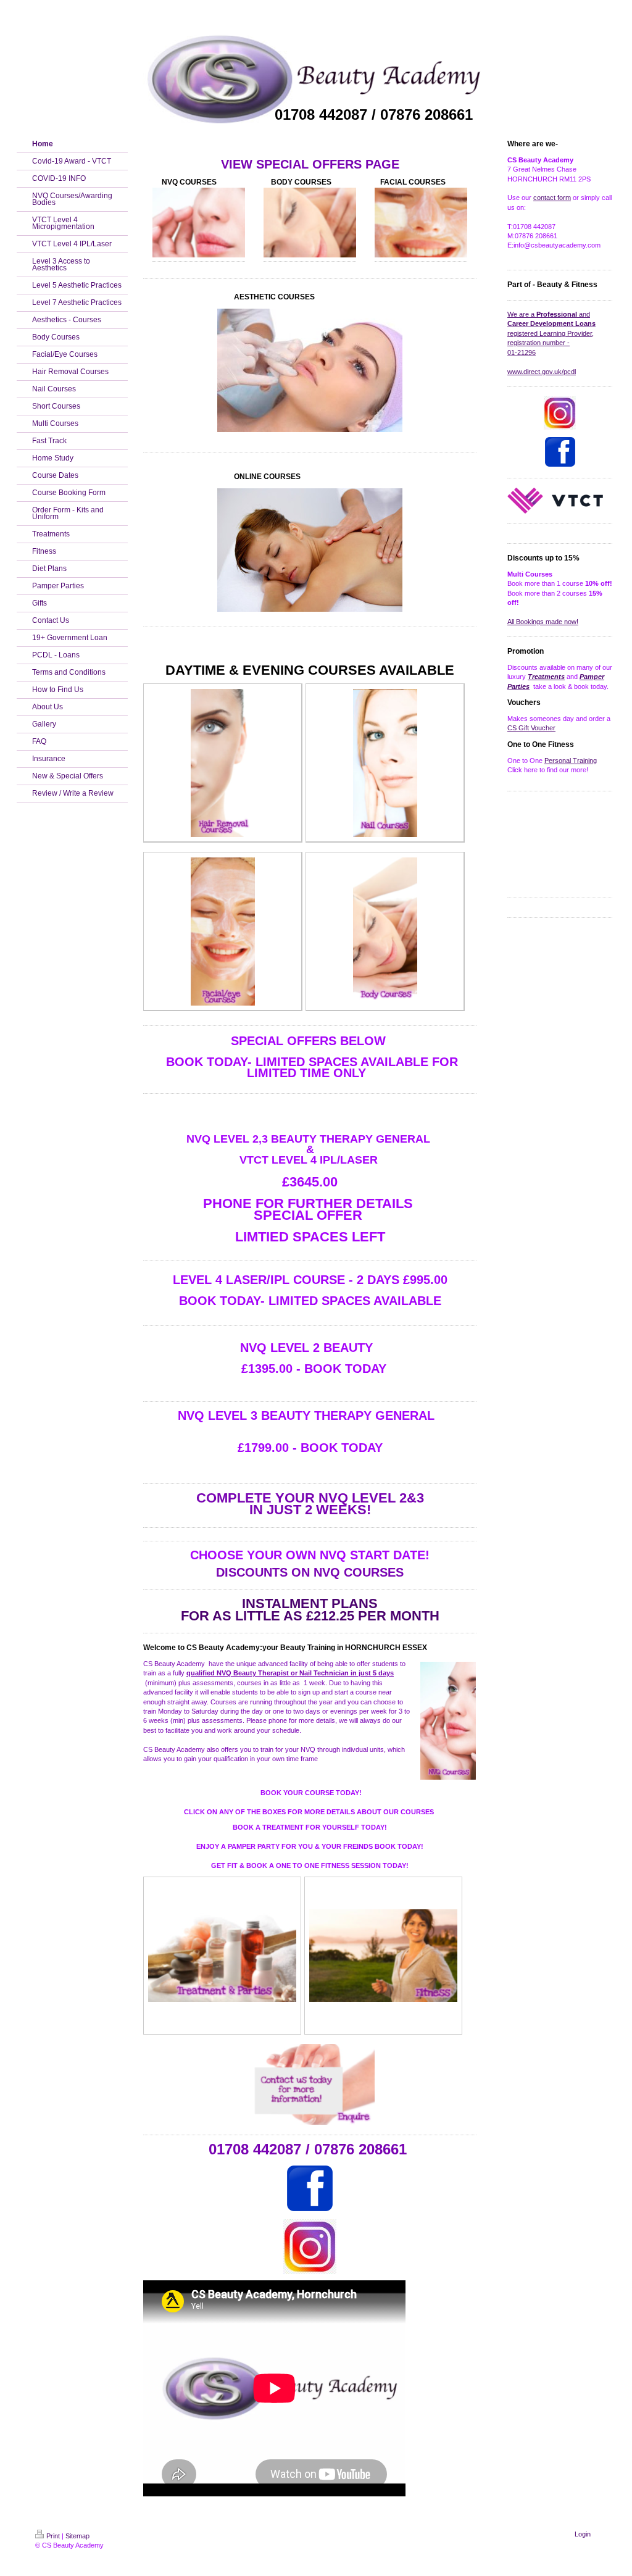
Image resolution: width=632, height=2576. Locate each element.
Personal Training (571, 761)
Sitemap (77, 2536)
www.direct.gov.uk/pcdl (542, 372)
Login (583, 2534)
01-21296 (522, 352)
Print (53, 2536)
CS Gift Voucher (531, 728)
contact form (552, 198)
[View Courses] (223, 932)
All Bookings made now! (543, 622)
